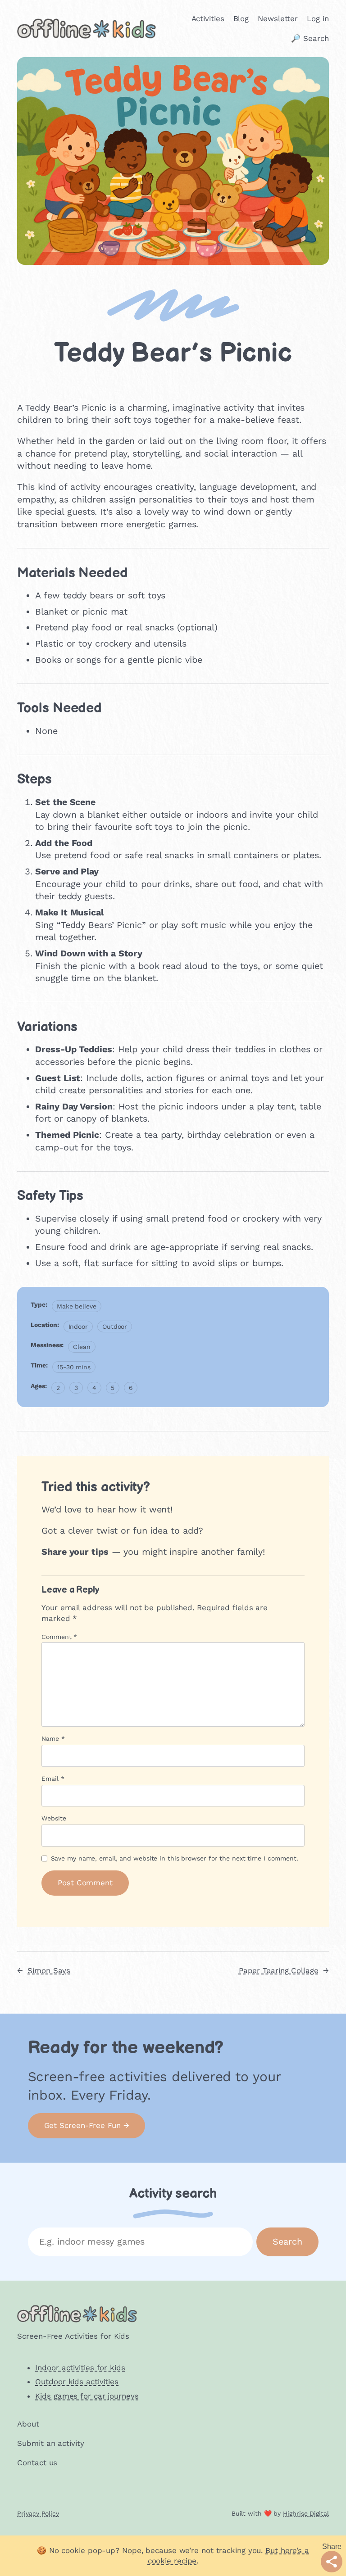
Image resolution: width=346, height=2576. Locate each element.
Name (53, 1738)
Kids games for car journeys (87, 2396)
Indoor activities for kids (80, 2368)
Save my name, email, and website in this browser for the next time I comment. (175, 1858)
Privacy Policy (38, 2513)
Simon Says (49, 1970)
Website (54, 1818)
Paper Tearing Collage (279, 1970)
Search (287, 2242)
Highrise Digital (306, 2513)
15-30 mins (74, 1367)
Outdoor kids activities (77, 2381)
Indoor (78, 1326)
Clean (82, 1347)
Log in (318, 18)
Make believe (77, 1306)
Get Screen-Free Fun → (87, 2125)
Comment (59, 1637)
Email (53, 1779)
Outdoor (115, 1326)
